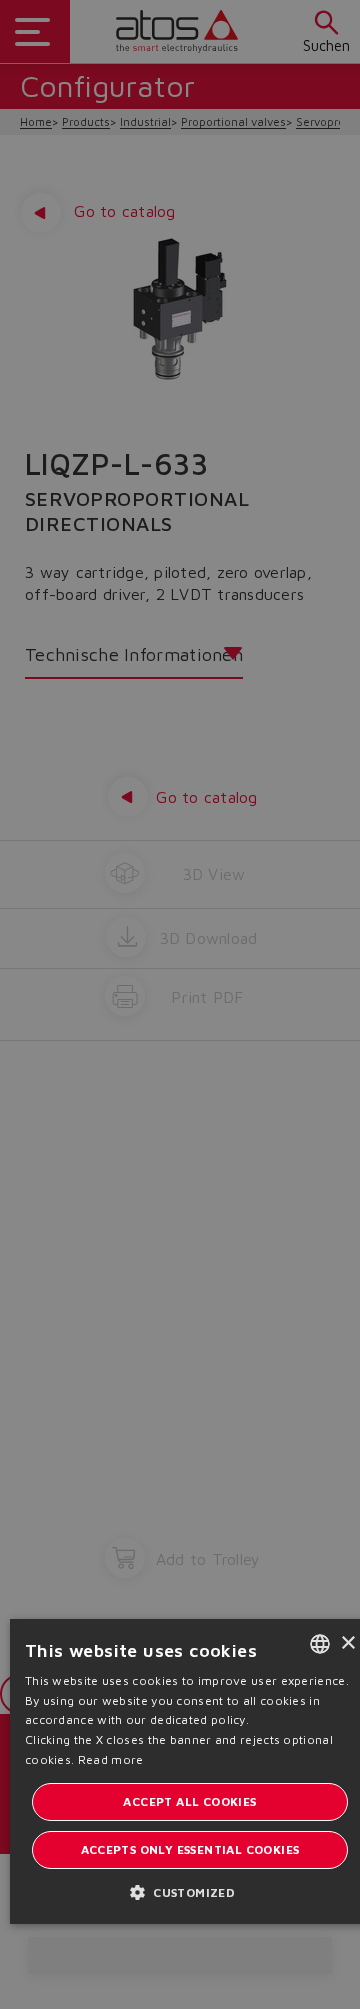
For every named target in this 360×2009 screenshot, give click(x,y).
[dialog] (180, 1004)
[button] (190, 1891)
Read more (111, 1759)
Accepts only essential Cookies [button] (190, 1849)
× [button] (347, 1643)
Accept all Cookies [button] (189, 1801)
